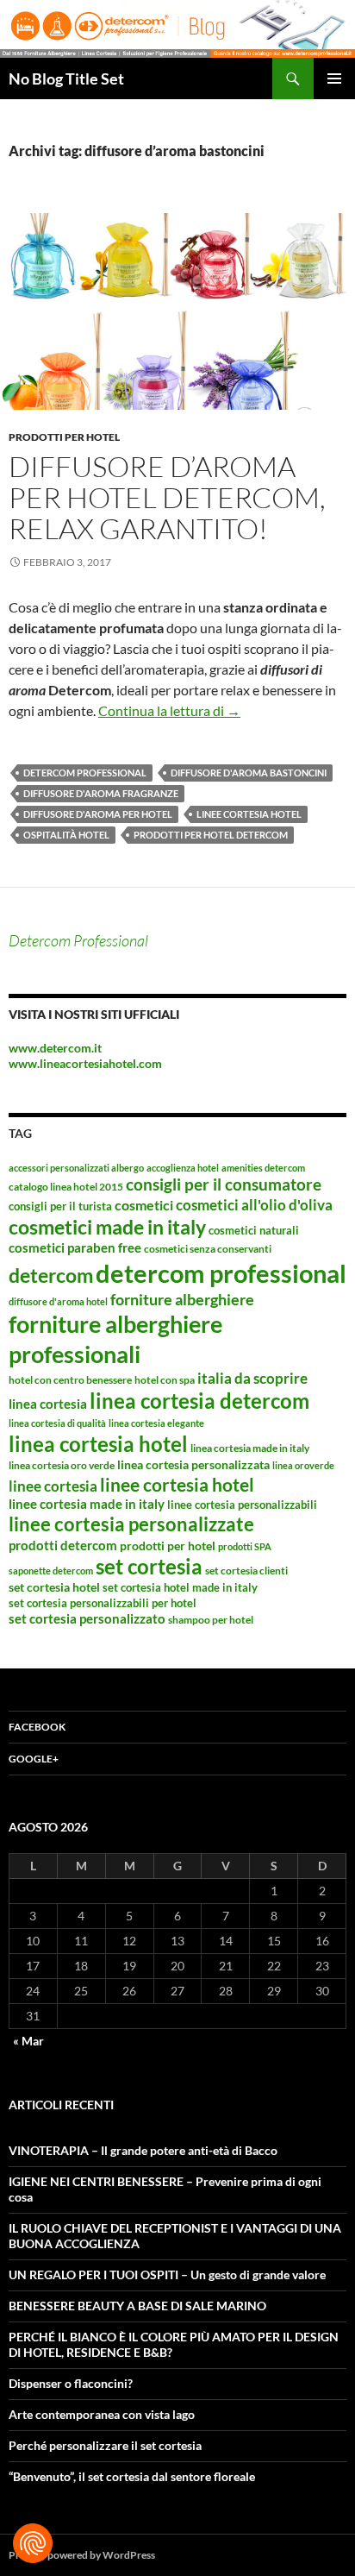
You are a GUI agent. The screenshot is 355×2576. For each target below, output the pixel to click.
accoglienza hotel (183, 1168)
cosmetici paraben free (75, 1247)
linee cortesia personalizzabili (242, 1505)
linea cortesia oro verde (62, 1465)
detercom (51, 1275)
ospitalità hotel (66, 835)
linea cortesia (48, 1404)
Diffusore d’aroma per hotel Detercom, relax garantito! (167, 497)
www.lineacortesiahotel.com (85, 1063)
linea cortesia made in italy (250, 1448)
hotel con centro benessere (70, 1380)
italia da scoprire (252, 1378)
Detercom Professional (78, 940)
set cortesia (149, 1566)
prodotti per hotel (168, 1546)
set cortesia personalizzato (87, 1618)
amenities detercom (263, 1168)
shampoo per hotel (211, 1620)
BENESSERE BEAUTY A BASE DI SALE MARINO (137, 2306)
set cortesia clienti (246, 1571)
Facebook (37, 1727)
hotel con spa (165, 1380)
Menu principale (334, 79)
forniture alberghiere (182, 1299)
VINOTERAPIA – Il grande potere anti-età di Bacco (143, 2150)
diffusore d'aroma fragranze (101, 793)
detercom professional (85, 773)
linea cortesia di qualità (57, 1423)
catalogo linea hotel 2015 (66, 1187)
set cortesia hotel (54, 1587)
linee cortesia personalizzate (131, 1524)
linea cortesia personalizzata (193, 1464)
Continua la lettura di (169, 710)
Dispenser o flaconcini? (71, 2383)
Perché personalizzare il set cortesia (105, 2445)
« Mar (28, 2041)
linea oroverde (303, 1465)
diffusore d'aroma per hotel (98, 814)
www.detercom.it (55, 1048)
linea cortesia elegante (156, 1423)
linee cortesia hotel (249, 814)
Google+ (34, 1759)
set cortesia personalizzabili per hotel (103, 1603)
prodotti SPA (245, 1546)
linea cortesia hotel (98, 1444)
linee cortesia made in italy (87, 1504)
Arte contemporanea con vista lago (102, 2414)
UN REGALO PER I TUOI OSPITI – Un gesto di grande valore (167, 2274)
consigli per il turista (60, 1206)
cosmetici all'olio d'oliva (254, 1205)
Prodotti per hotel (64, 437)
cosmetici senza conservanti (208, 1249)
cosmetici (144, 1205)
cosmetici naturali (254, 1230)
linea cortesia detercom (199, 1401)
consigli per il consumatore (224, 1184)
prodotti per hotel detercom (211, 835)
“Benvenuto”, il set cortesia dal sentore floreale (132, 2476)
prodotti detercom (63, 1545)
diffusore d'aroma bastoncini (249, 773)
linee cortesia (53, 1486)
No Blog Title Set (66, 79)
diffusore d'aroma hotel (58, 1301)
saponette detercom (51, 1571)
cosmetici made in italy (107, 1227)
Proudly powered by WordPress (82, 2555)
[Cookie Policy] (33, 2543)
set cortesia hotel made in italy (180, 1587)
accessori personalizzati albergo (76, 1168)
